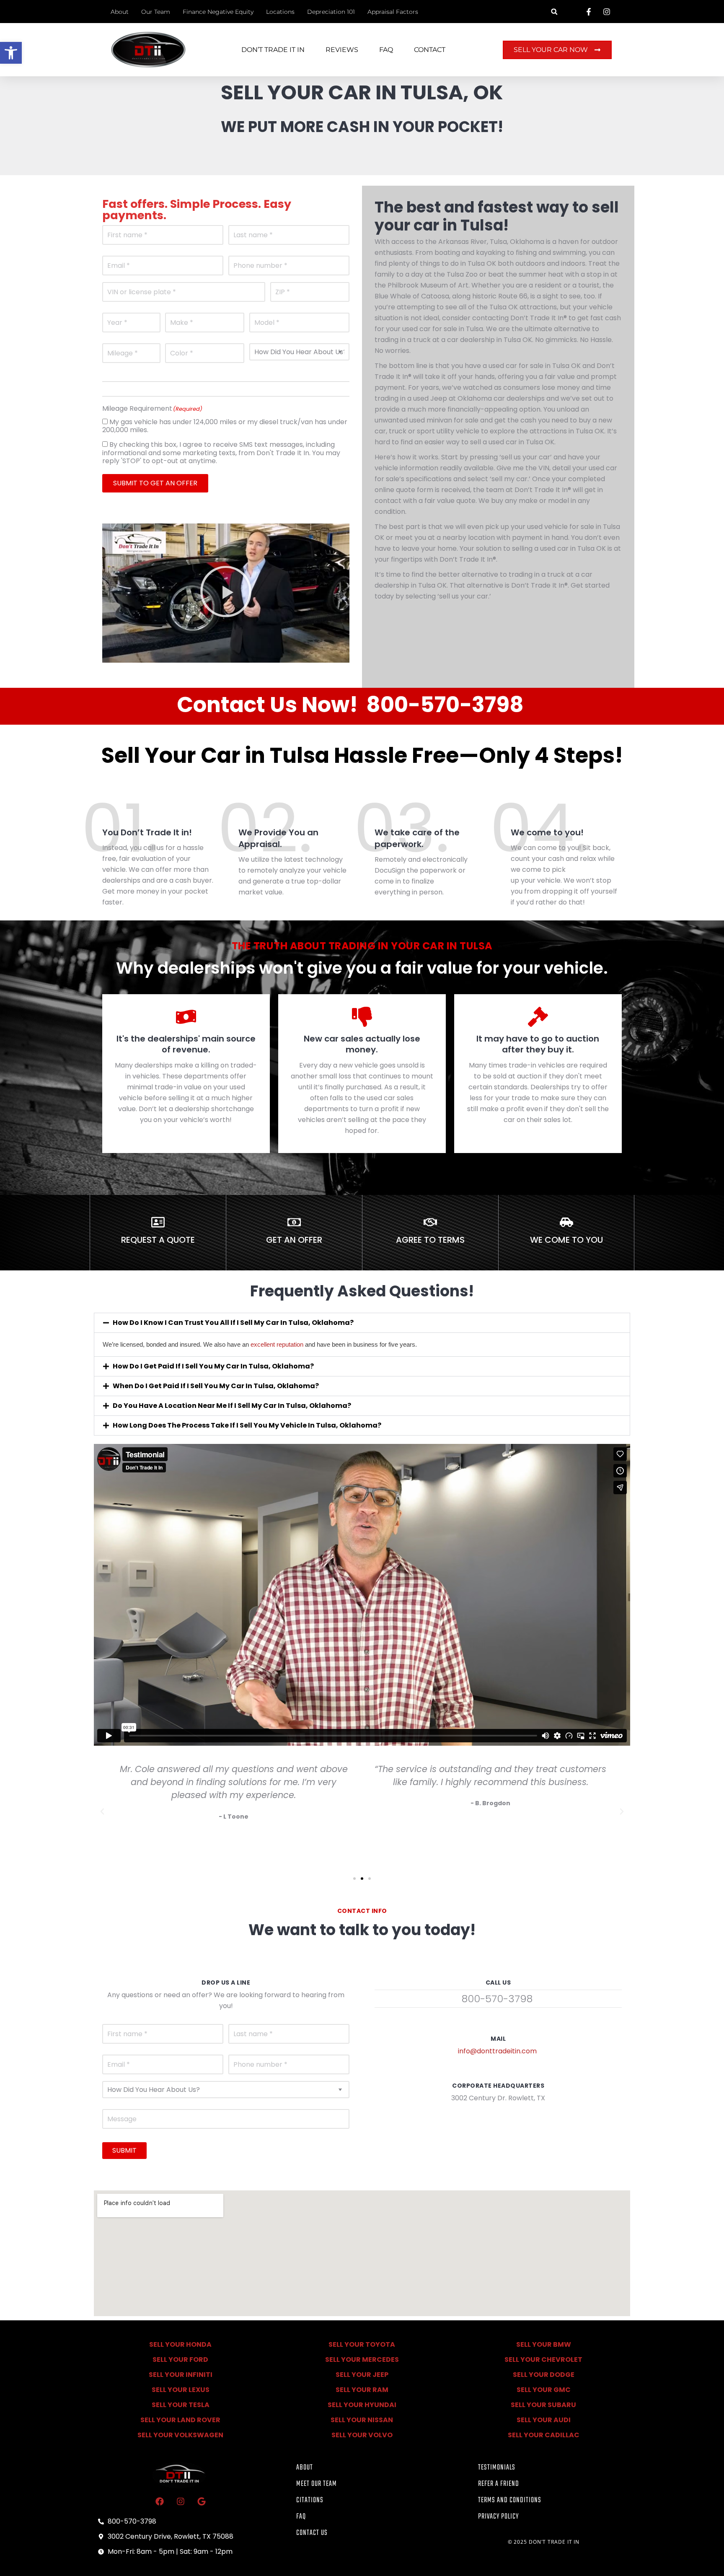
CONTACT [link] (430, 50)
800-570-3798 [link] (445, 705)
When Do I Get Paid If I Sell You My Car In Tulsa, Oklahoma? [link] (216, 1386)
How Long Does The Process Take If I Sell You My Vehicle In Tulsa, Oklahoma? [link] (247, 1425)
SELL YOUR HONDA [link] (180, 2344)
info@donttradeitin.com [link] (497, 2051)
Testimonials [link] (497, 2468)
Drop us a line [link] (226, 1983)
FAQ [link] (386, 50)
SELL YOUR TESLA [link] (181, 2405)
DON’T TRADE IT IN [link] (273, 50)
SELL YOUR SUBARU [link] (543, 2405)
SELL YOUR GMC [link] (544, 2390)
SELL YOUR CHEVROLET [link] (543, 2360)
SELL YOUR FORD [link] (180, 2360)
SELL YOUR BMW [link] (544, 2344)
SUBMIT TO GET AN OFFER (155, 483)
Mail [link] (498, 2039)
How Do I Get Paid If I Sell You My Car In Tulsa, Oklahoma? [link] (213, 1366)
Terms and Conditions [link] (510, 2500)
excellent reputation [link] (277, 1344)
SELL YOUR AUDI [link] (544, 2420)
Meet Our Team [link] (317, 2484)
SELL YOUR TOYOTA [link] (362, 2344)
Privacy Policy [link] (498, 2517)
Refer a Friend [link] (499, 2484)
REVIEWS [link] (342, 50)
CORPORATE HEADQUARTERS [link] (498, 2086)
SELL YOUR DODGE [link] (544, 2375)
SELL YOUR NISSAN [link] (362, 2420)
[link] (11, 53)
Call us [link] (498, 1983)
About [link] (305, 2468)
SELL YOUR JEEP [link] (362, 2375)
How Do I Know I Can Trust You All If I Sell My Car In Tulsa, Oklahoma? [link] (233, 1323)
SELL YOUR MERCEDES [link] (362, 2360)
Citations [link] (310, 2500)
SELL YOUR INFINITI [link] (181, 2375)
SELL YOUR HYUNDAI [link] (362, 2405)
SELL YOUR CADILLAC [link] (544, 2435)
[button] (554, 12)
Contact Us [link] (312, 2533)
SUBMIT (124, 2150)
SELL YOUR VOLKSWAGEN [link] (180, 2435)
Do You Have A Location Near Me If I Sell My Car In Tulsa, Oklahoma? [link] (232, 1406)
